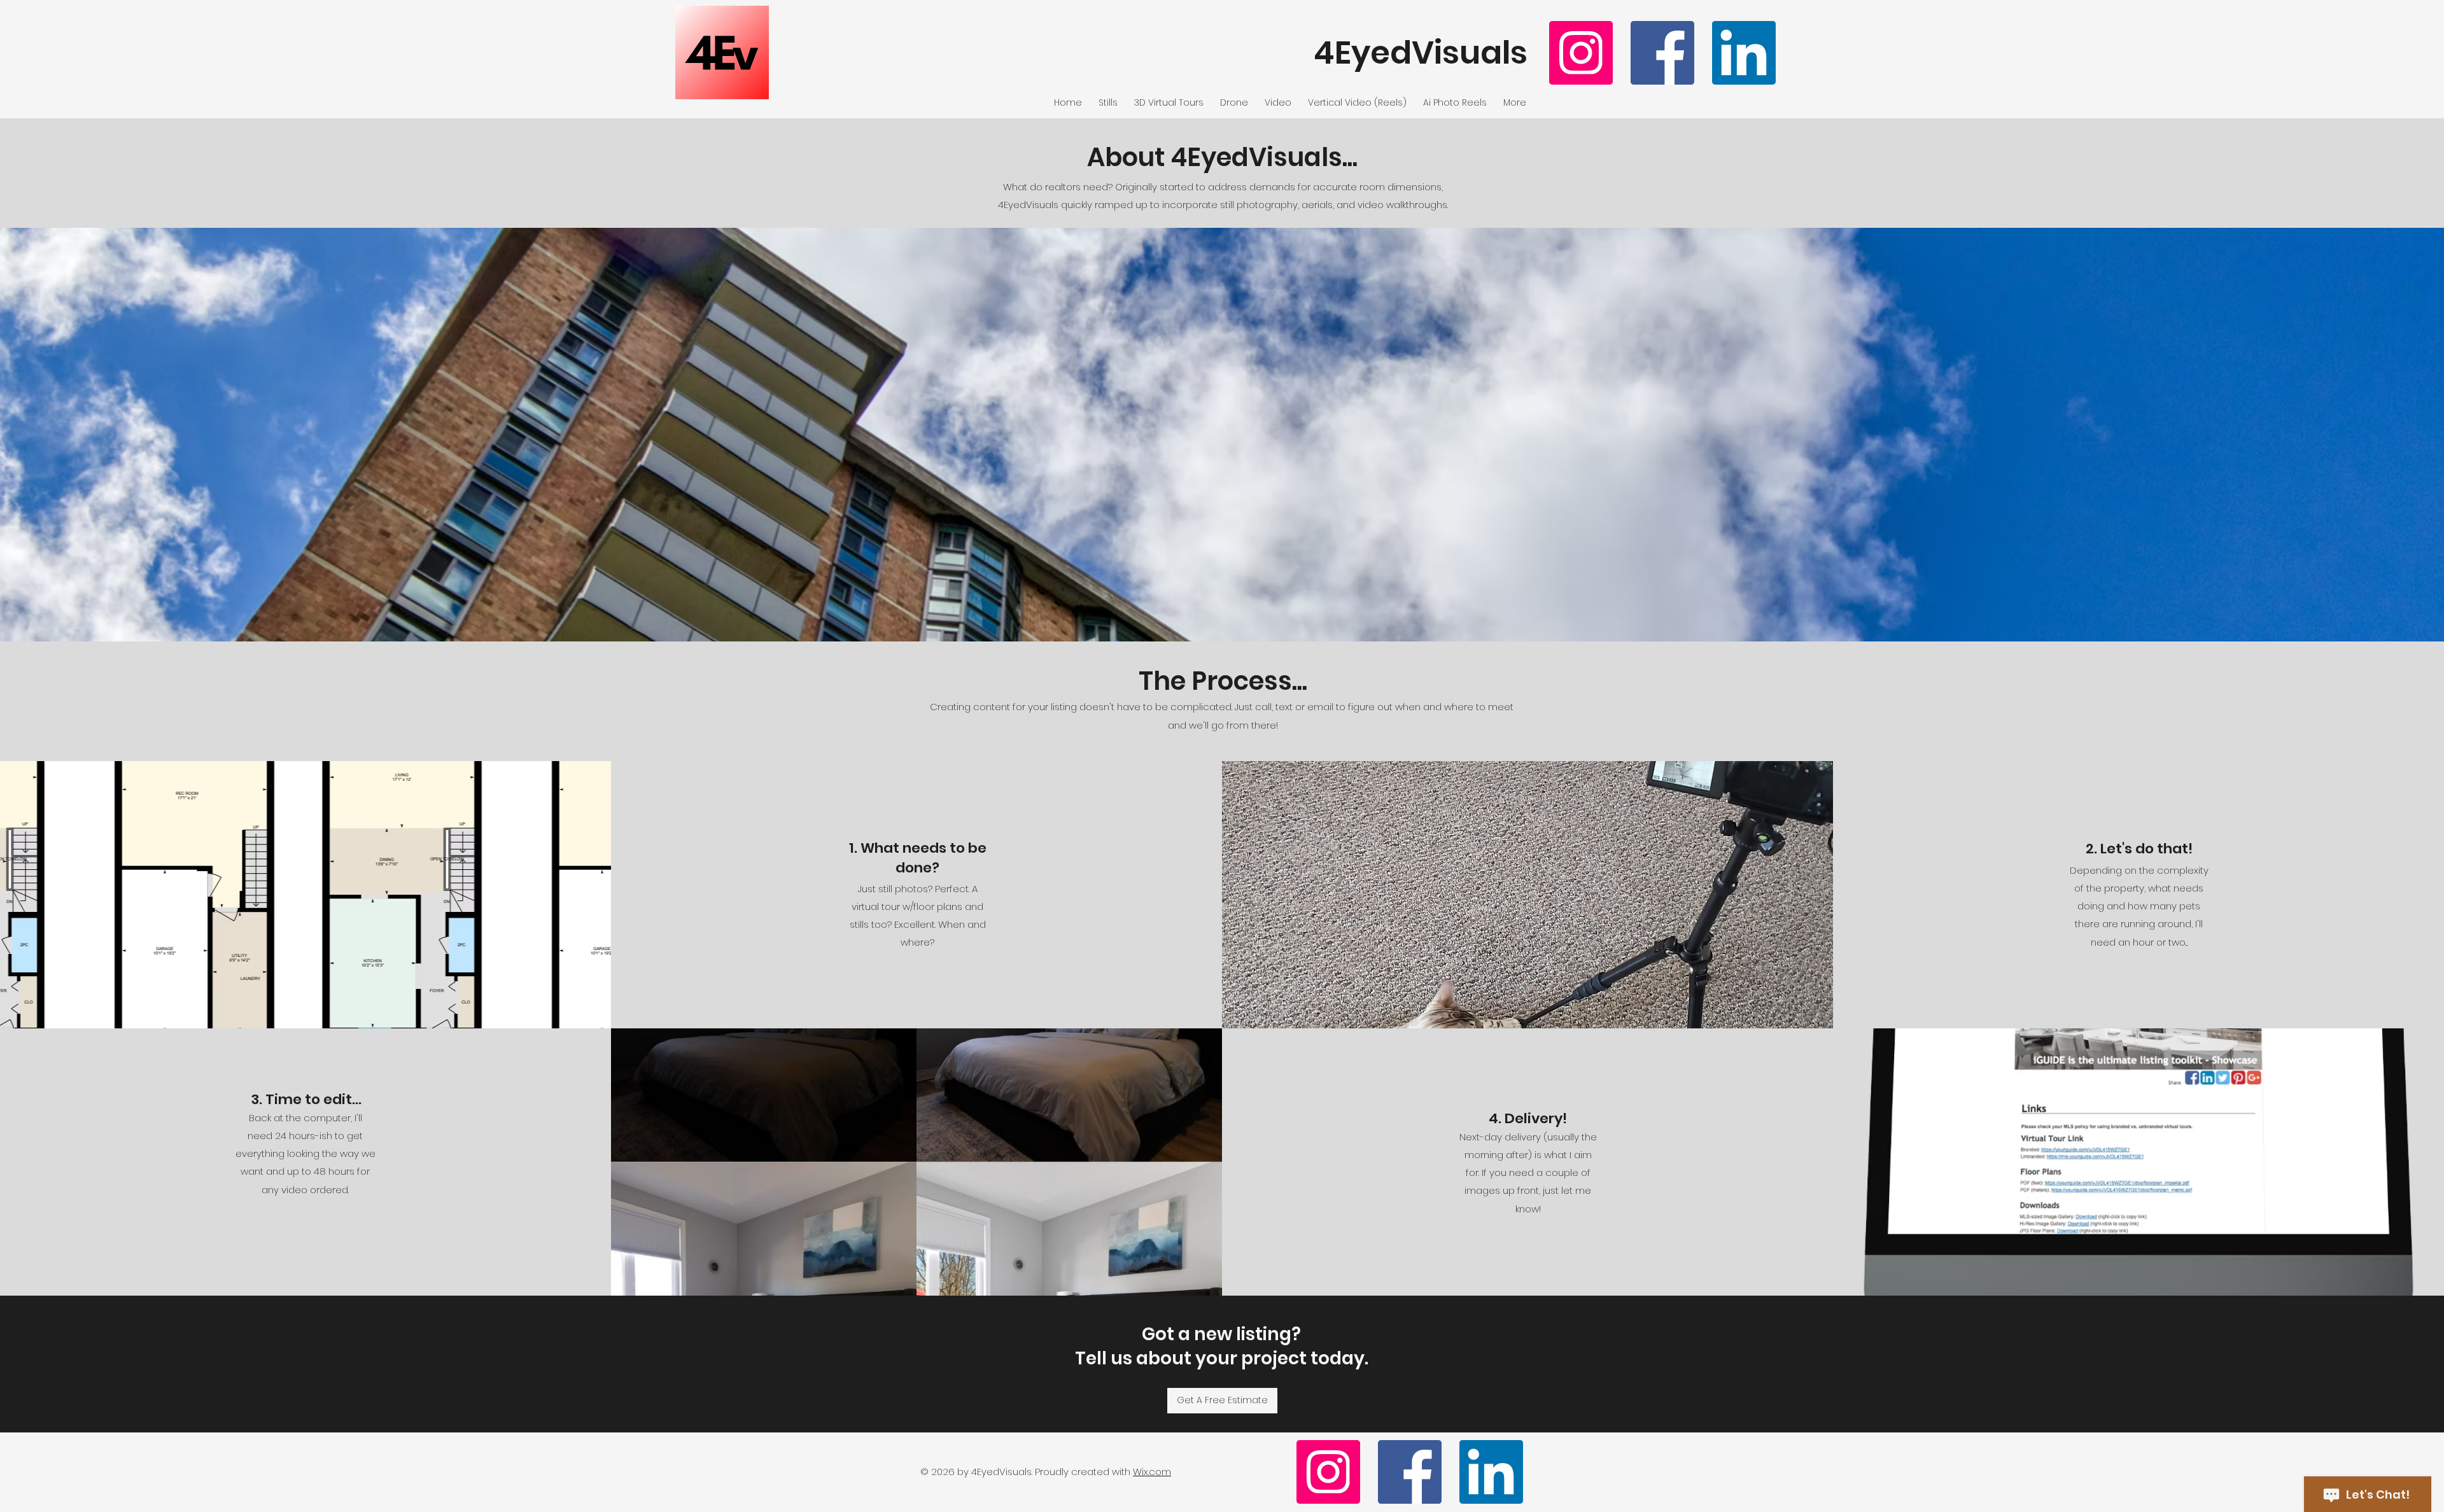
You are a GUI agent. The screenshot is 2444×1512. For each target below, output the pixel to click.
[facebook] (1662, 53)
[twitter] (1744, 53)
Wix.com (1152, 1472)
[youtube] (1581, 53)
